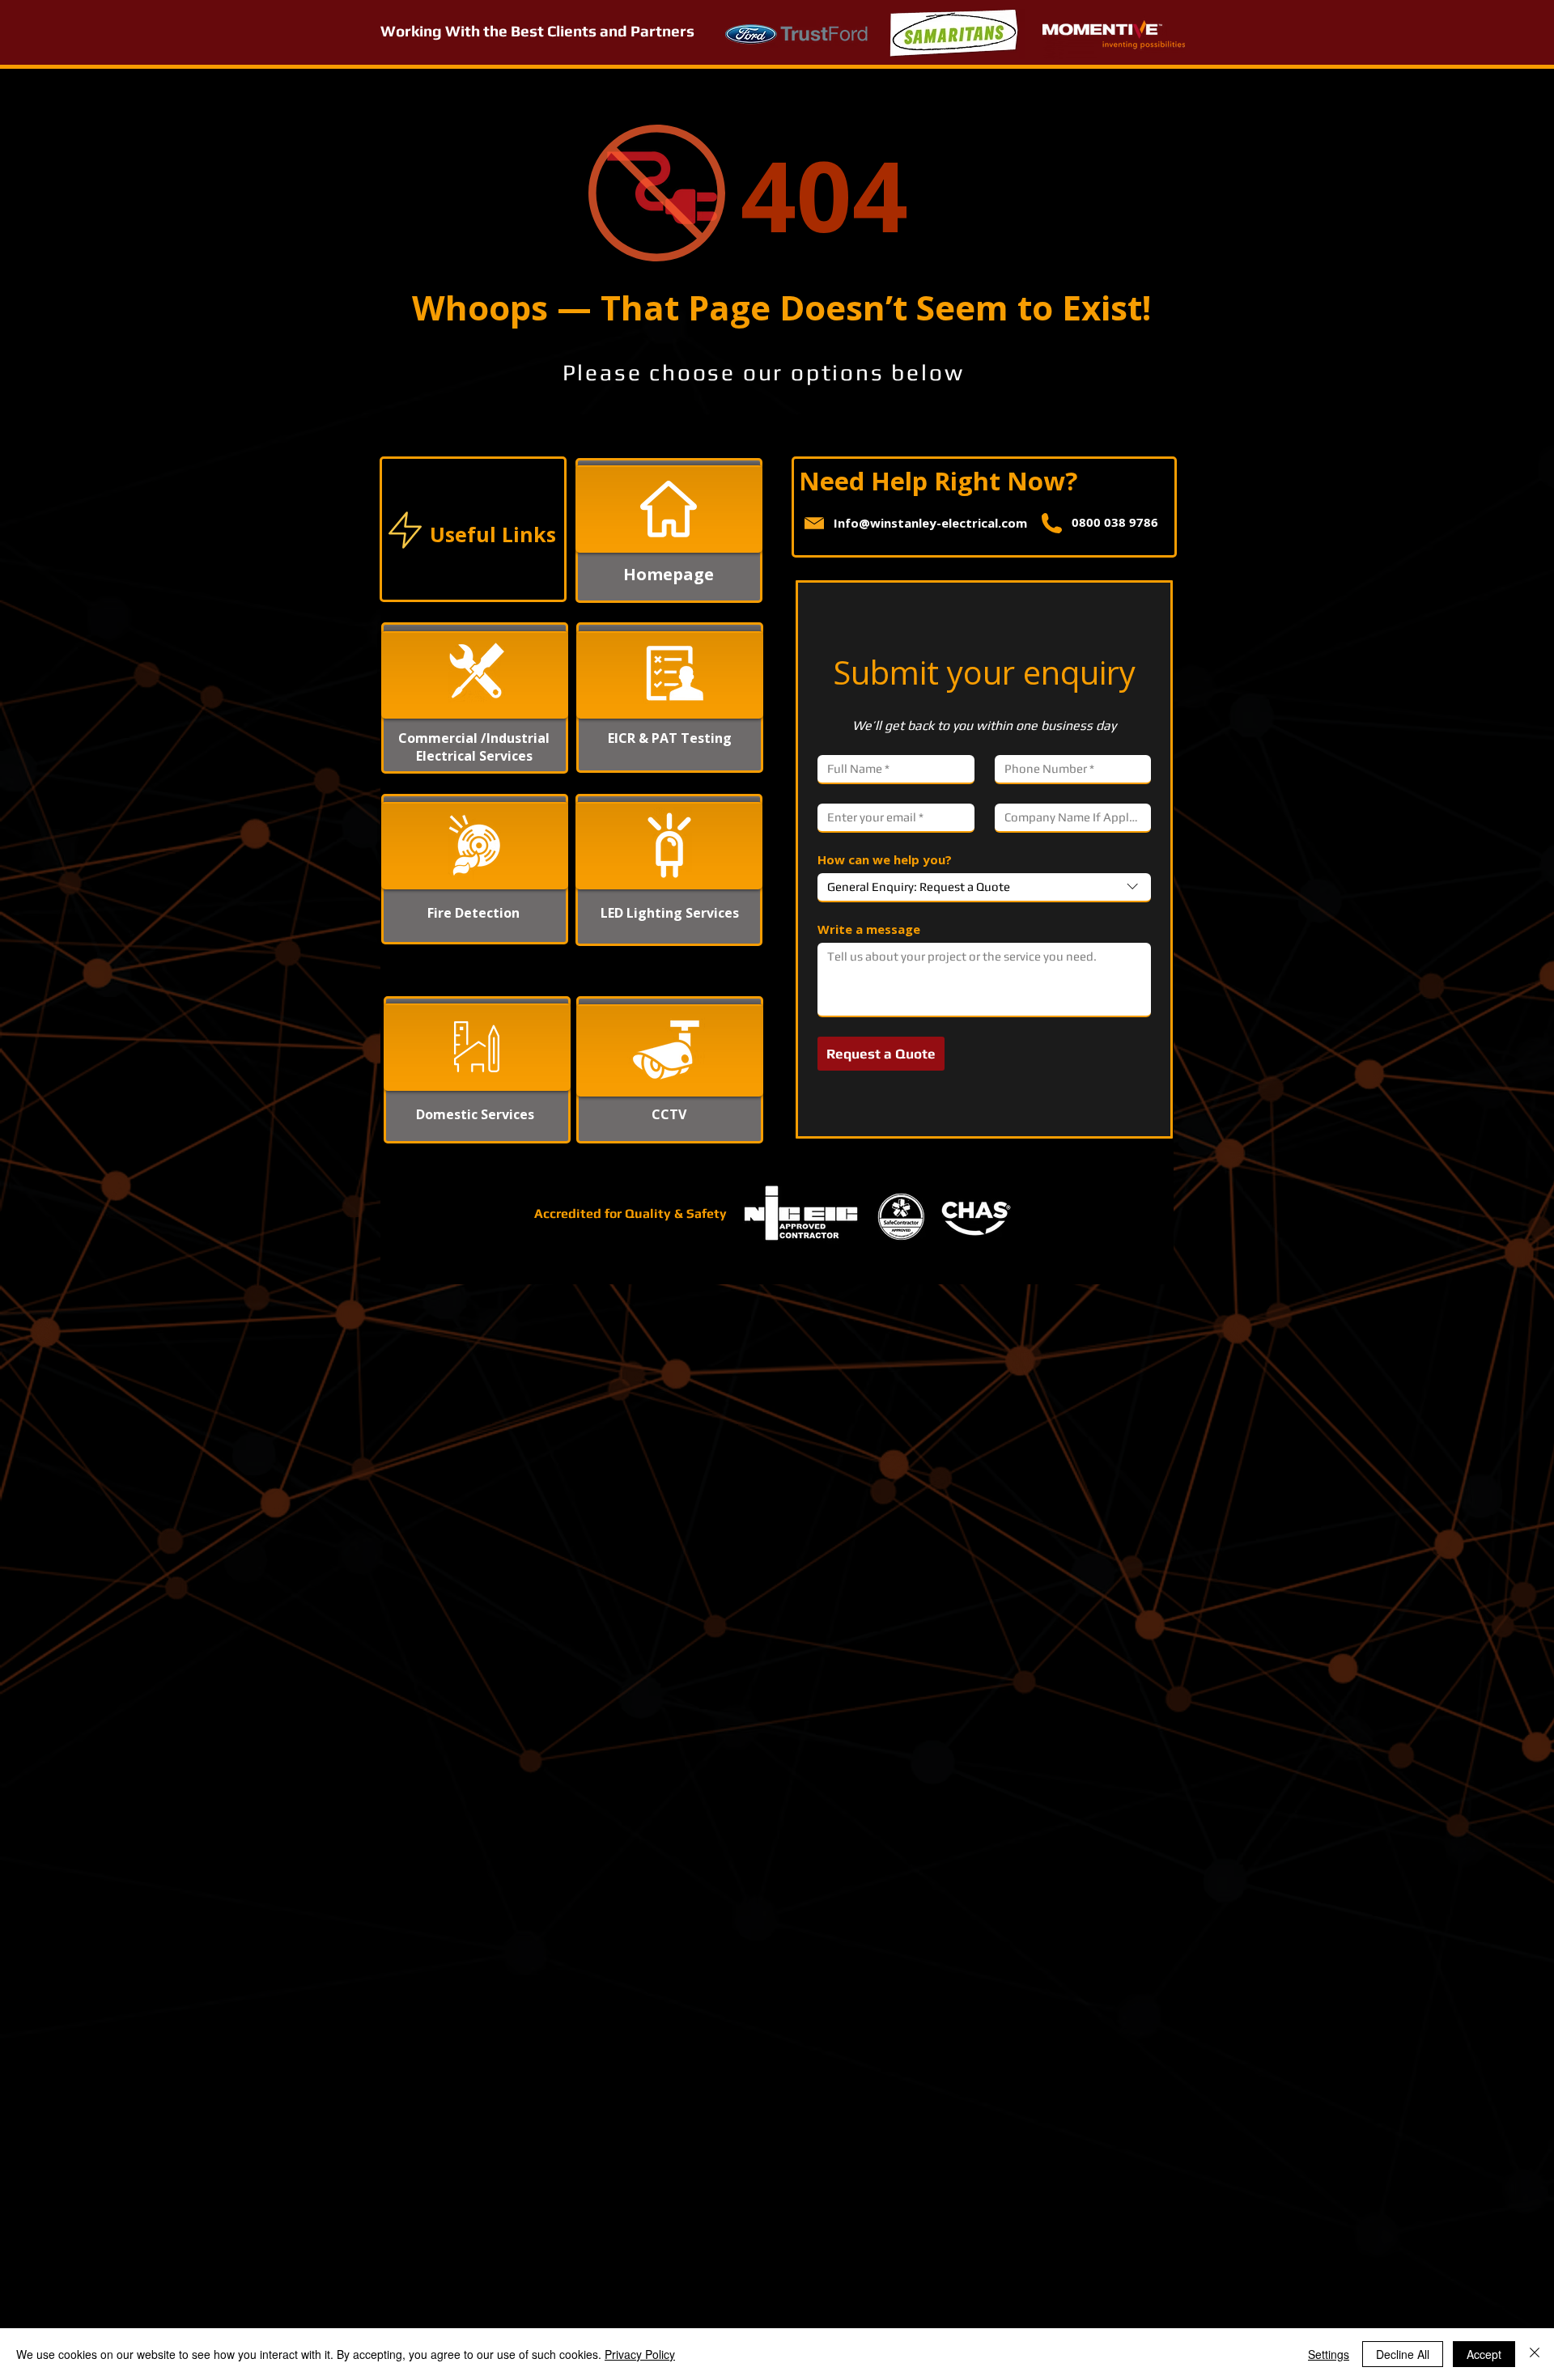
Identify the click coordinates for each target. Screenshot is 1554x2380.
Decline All (1403, 2354)
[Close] (1535, 2354)
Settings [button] (1329, 2354)
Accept (1484, 2354)
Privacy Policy (640, 2354)
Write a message (869, 929)
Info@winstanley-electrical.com (930, 523)
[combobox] (984, 888)
